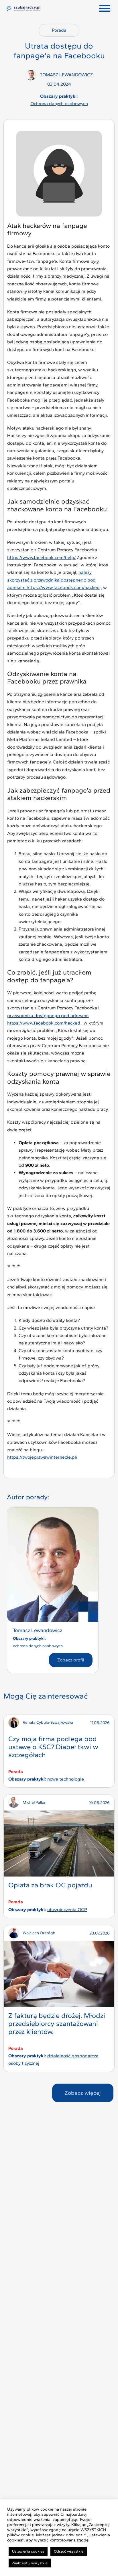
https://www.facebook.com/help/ (41, 557)
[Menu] (105, 9)
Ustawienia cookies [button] (28, 2551)
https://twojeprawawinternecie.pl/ (42, 1457)
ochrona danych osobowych (59, 104)
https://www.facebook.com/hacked (63, 587)
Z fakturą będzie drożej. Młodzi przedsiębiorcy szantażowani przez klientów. (57, 2023)
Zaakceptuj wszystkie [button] (30, 2563)
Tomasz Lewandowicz (38, 1630)
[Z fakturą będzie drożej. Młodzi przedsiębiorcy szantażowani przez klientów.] (59, 1974)
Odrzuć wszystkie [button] (69, 2551)
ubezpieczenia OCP (67, 1910)
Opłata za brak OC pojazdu (50, 1885)
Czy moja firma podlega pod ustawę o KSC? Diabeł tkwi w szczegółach (53, 1747)
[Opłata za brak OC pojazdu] (59, 1843)
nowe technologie (66, 1779)
